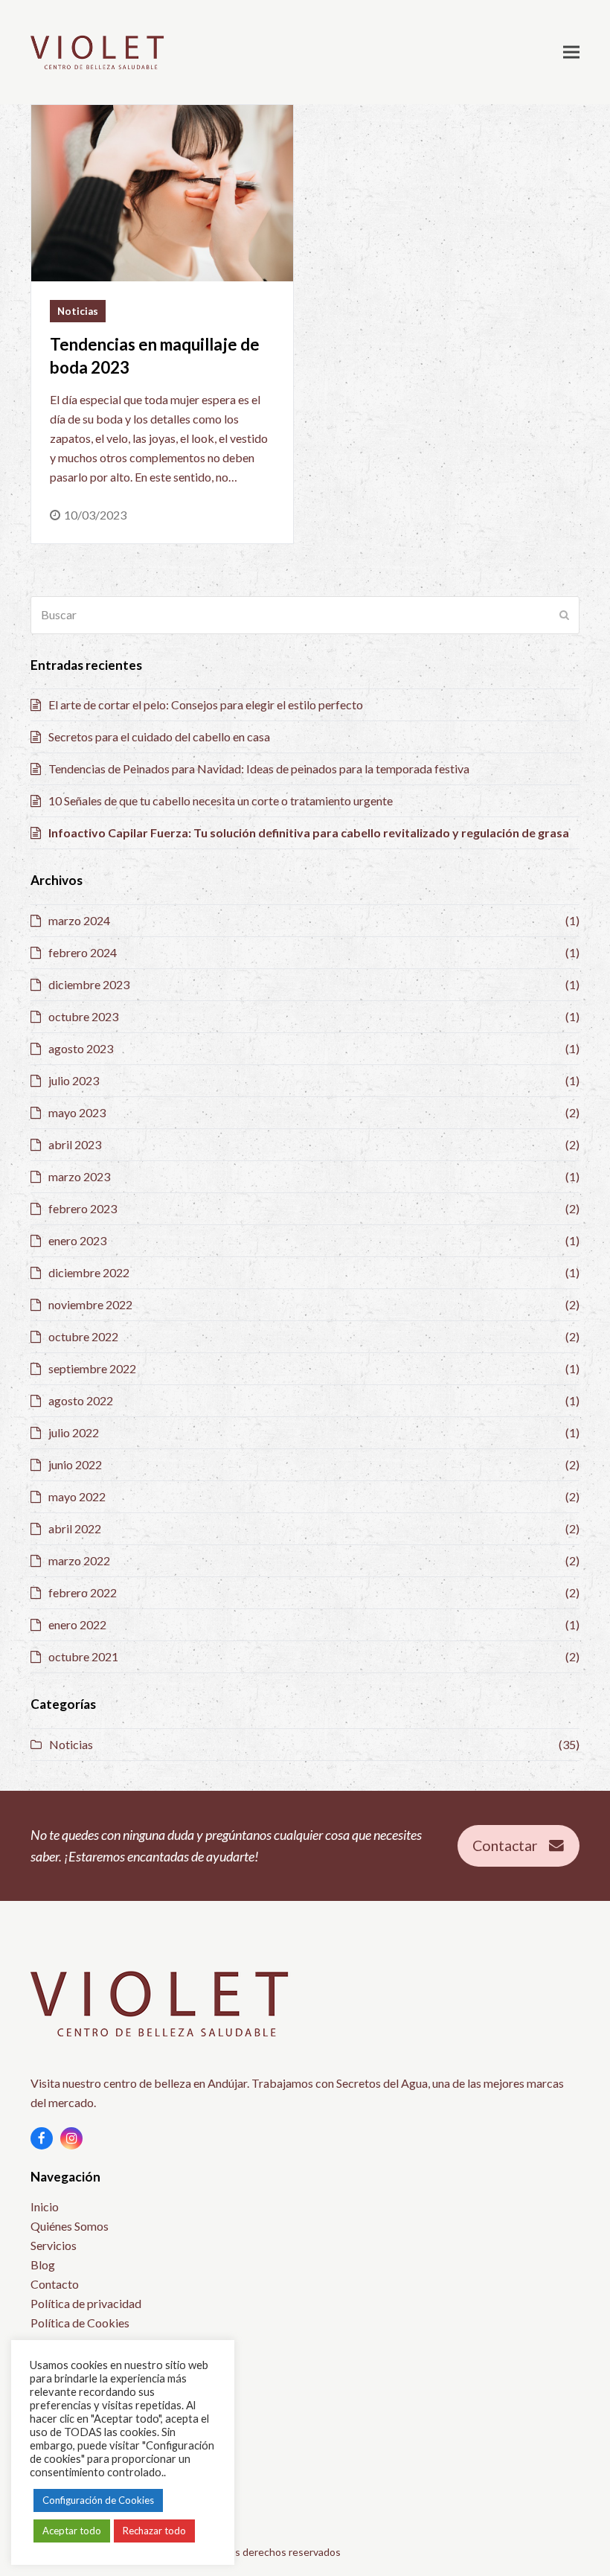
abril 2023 (75, 1144)
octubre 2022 (83, 1336)
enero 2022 (77, 1624)
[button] (571, 52)
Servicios (54, 2245)
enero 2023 (77, 1240)
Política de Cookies (80, 2323)
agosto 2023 (81, 1048)
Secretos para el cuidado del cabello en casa (159, 736)
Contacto (55, 2284)
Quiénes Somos (70, 2226)
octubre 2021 (83, 1656)
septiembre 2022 (92, 1368)
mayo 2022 (77, 1496)
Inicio (45, 2206)
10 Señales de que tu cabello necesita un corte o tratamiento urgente (221, 800)
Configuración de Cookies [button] (98, 2500)
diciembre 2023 (89, 984)
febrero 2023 (83, 1208)
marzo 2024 (79, 920)
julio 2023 (74, 1080)
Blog (43, 2265)
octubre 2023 (83, 1016)
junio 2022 (75, 1464)
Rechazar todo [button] (154, 2531)
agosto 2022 (81, 1400)
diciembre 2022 (89, 1272)
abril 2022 (75, 1528)
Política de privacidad (86, 2303)
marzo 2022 (79, 1560)
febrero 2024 (83, 952)
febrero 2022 (83, 1592)
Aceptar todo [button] (72, 2531)
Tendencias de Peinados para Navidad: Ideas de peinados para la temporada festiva (259, 768)
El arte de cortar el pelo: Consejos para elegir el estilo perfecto (206, 704)
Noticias (78, 311)
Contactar (505, 1845)
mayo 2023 (77, 1112)
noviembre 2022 (90, 1304)
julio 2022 (74, 1432)
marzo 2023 (79, 1176)
